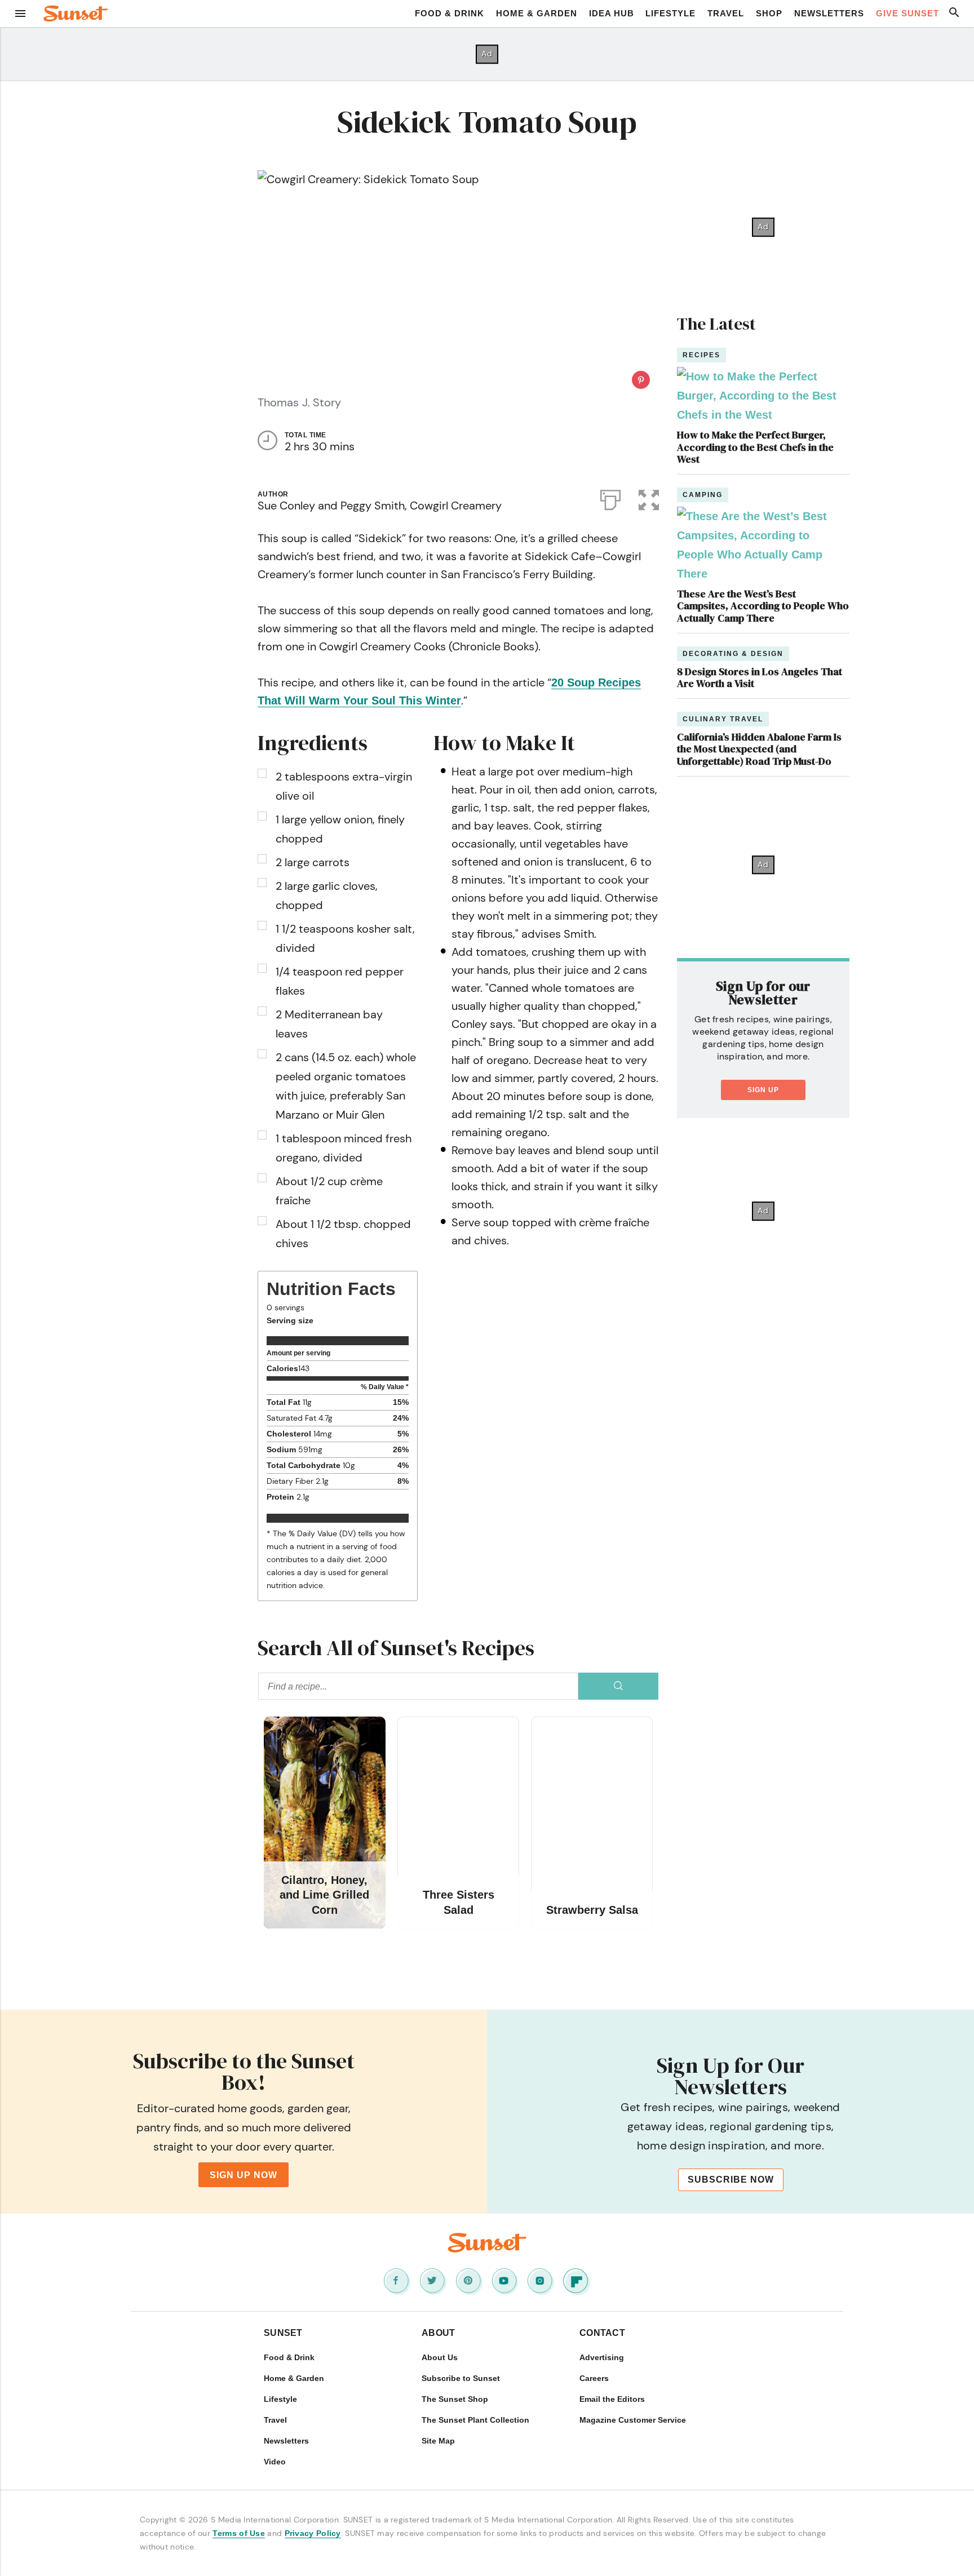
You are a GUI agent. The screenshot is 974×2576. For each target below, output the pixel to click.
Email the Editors (612, 2399)
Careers (594, 2378)
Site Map (438, 2441)
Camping (703, 495)
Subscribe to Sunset (461, 2378)
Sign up (763, 1090)
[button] (649, 498)
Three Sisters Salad (459, 1902)
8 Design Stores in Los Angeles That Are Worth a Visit (760, 678)
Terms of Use (239, 2533)
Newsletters (829, 13)
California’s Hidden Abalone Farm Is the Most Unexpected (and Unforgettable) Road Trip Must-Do (759, 749)
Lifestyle (670, 13)
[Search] (618, 1686)
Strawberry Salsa (592, 1910)
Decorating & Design (733, 654)
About (439, 2333)
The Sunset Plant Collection (475, 2420)
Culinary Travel (723, 719)
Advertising (602, 2357)
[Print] (610, 498)
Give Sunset (907, 13)
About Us (440, 2357)
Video (275, 2462)
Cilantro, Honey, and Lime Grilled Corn (324, 1895)
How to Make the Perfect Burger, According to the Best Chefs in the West (755, 447)
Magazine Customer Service (633, 2420)
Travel (726, 13)
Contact (602, 2333)
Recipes (701, 355)
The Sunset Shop (455, 2399)
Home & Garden (537, 13)
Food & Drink (450, 13)
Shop (769, 13)
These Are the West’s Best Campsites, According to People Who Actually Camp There (763, 606)
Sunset (283, 2333)
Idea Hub (612, 13)
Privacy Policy (313, 2533)
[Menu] (20, 14)
